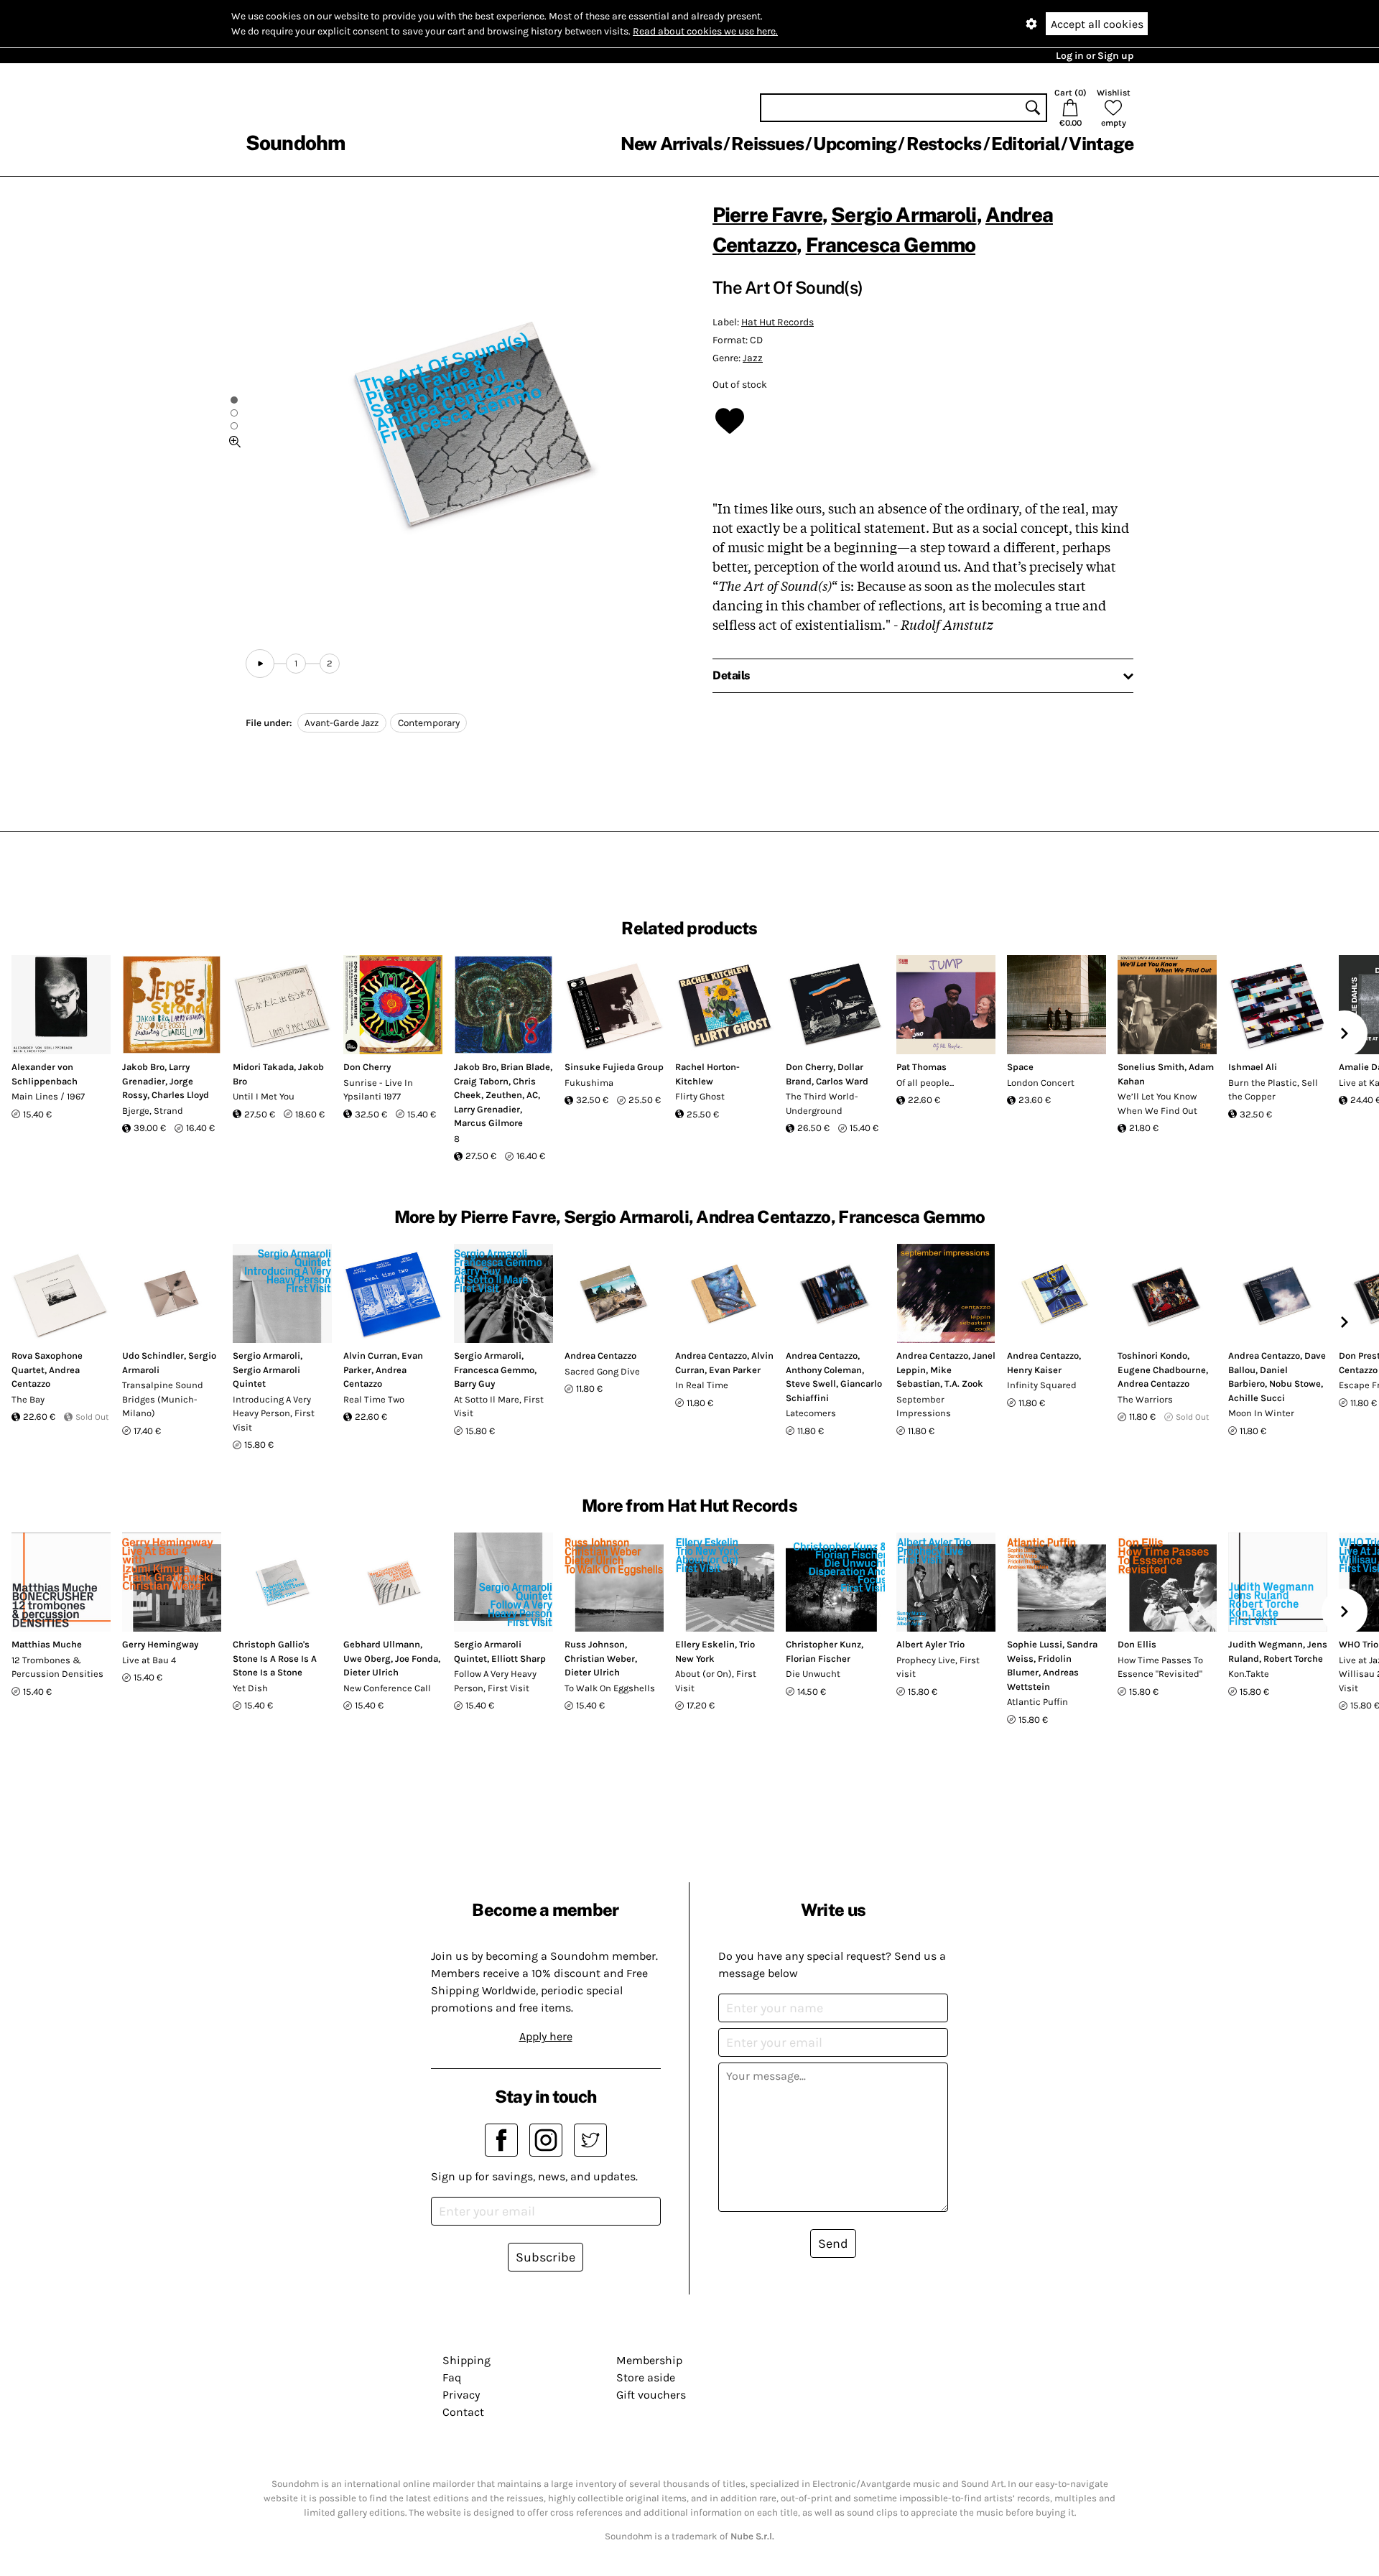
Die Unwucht (813, 1674)
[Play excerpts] (260, 664)
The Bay (28, 1399)
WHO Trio (1359, 1644)
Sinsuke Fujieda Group (614, 1067)
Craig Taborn (481, 1081)
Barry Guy (474, 1384)
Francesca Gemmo (891, 245)
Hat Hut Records (777, 322)
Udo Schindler (153, 1356)
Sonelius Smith (1151, 1067)
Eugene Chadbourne (1162, 1370)
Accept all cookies (1097, 24)
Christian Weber (600, 1659)
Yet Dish (250, 1688)
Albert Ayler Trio (930, 1644)
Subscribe (545, 2257)
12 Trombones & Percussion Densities (57, 1667)
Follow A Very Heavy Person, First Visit (495, 1681)
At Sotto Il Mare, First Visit (499, 1406)
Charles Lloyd (180, 1095)
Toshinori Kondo (1152, 1356)
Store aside (646, 2377)
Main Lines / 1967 (48, 1096)
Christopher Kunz (823, 1644)
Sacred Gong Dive (602, 1371)
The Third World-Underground (822, 1103)
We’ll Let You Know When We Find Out (1157, 1103)
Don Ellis (1137, 1644)
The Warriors (1145, 1399)
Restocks (944, 144)
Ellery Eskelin (705, 1644)
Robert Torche (1293, 1659)
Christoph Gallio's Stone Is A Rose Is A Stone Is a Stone (275, 1658)
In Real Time (702, 1385)
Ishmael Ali (1253, 1067)
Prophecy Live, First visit (938, 1667)
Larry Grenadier (487, 1109)
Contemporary (429, 723)
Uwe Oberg (367, 1659)
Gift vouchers (651, 2395)
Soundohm (295, 143)
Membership (649, 2360)
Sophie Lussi (1035, 1644)
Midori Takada (263, 1067)
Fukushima (589, 1083)
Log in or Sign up (1095, 56)
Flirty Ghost (700, 1096)
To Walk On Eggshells (610, 1688)
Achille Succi (1257, 1398)
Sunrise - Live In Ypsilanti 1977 (378, 1090)
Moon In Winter (1261, 1413)
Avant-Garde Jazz (342, 723)
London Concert (1041, 1083)
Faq (452, 2377)
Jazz (753, 358)
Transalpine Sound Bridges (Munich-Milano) (163, 1399)
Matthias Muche (47, 1644)
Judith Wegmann (1266, 1644)
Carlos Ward (842, 1081)
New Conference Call (387, 1688)
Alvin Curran (370, 1356)
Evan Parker (735, 1370)
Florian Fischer (818, 1659)
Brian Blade (525, 1067)
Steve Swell (811, 1384)
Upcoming (855, 144)
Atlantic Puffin (1037, 1702)
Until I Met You (264, 1096)
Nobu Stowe (1295, 1384)
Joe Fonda (417, 1659)
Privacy (461, 2395)
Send (833, 2243)
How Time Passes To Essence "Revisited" (1160, 1667)
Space (1020, 1067)
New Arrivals (671, 144)
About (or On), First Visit (716, 1681)
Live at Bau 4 (149, 1660)
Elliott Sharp (519, 1659)
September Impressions (924, 1406)
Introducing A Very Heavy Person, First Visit (274, 1413)
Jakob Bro (143, 1067)
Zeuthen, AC (512, 1095)
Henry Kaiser (1034, 1370)
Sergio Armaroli (904, 214)
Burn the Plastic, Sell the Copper (1273, 1090)
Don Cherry (367, 1067)
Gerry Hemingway (160, 1644)
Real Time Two (374, 1399)
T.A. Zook (964, 1384)
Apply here (546, 2036)
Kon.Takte (1249, 1674)
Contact (463, 2412)
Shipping (466, 2360)
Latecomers (811, 1413)
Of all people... (925, 1083)
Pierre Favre (767, 214)
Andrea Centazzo (600, 1356)
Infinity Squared (1042, 1385)
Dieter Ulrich (371, 1672)
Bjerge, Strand (153, 1111)
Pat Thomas (921, 1067)
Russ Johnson (595, 1644)
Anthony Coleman (824, 1370)
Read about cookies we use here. (705, 31)
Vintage (1101, 144)
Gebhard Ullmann (382, 1644)
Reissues (767, 144)
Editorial (1025, 144)
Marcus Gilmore (488, 1123)
